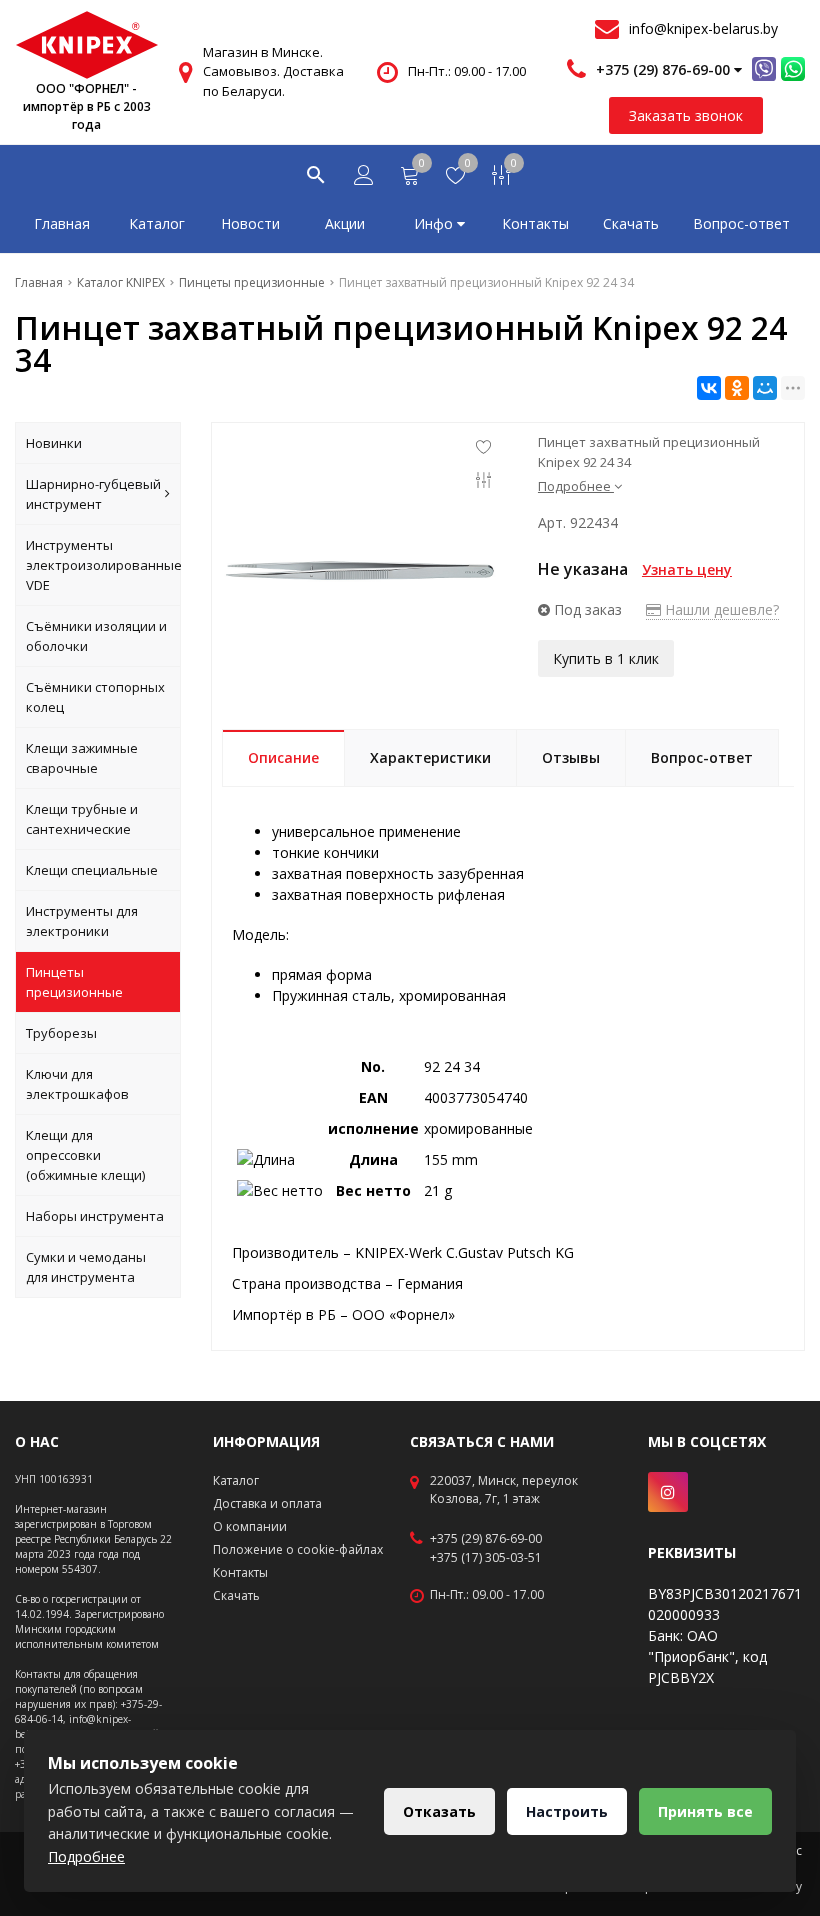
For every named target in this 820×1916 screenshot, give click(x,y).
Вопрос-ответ (741, 223)
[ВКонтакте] (709, 388)
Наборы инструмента (95, 1216)
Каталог (157, 223)
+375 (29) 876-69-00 (486, 1539)
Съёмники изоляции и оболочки (96, 636)
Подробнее (86, 1856)
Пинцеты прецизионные (74, 982)
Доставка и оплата (267, 1503)
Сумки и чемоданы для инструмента (86, 1267)
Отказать (439, 1811)
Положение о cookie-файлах (298, 1549)
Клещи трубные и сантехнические (82, 819)
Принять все (705, 1811)
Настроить (567, 1811)
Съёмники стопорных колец (95, 697)
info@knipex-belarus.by (703, 28)
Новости (250, 223)
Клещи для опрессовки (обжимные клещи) (85, 1155)
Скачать (631, 223)
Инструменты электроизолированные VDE (103, 565)
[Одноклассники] (737, 388)
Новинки (54, 443)
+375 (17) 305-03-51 (486, 1558)
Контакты (535, 223)
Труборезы (61, 1033)
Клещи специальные (92, 870)
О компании (250, 1526)
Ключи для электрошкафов (77, 1084)
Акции (345, 223)
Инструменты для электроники (82, 921)
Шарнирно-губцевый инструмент (93, 494)
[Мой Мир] (765, 388)
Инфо (435, 223)
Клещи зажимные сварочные (82, 758)
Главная (62, 223)
